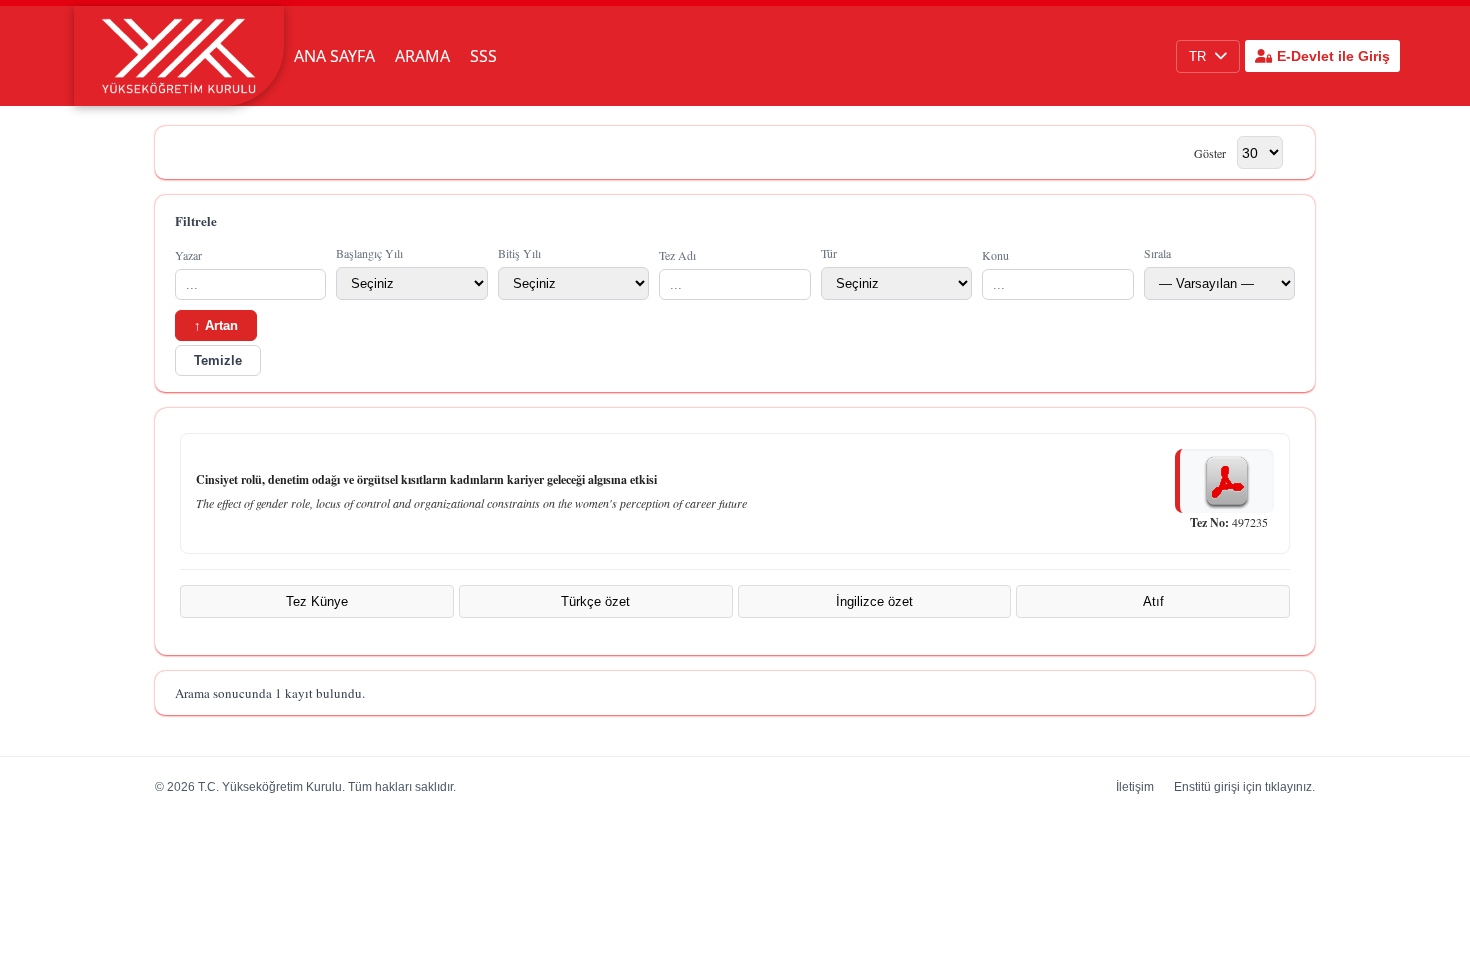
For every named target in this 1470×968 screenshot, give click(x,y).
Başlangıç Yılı (369, 253)
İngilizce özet (874, 601)
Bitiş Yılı (519, 253)
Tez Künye (317, 601)
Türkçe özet (595, 601)
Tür (829, 253)
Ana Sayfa (334, 56)
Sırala (1157, 253)
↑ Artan (216, 325)
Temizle (218, 360)
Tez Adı (677, 255)
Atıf (1153, 601)
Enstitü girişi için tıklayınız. (1244, 787)
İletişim (1135, 787)
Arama (422, 56)
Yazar (188, 255)
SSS (483, 56)
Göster (1210, 153)
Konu (995, 255)
